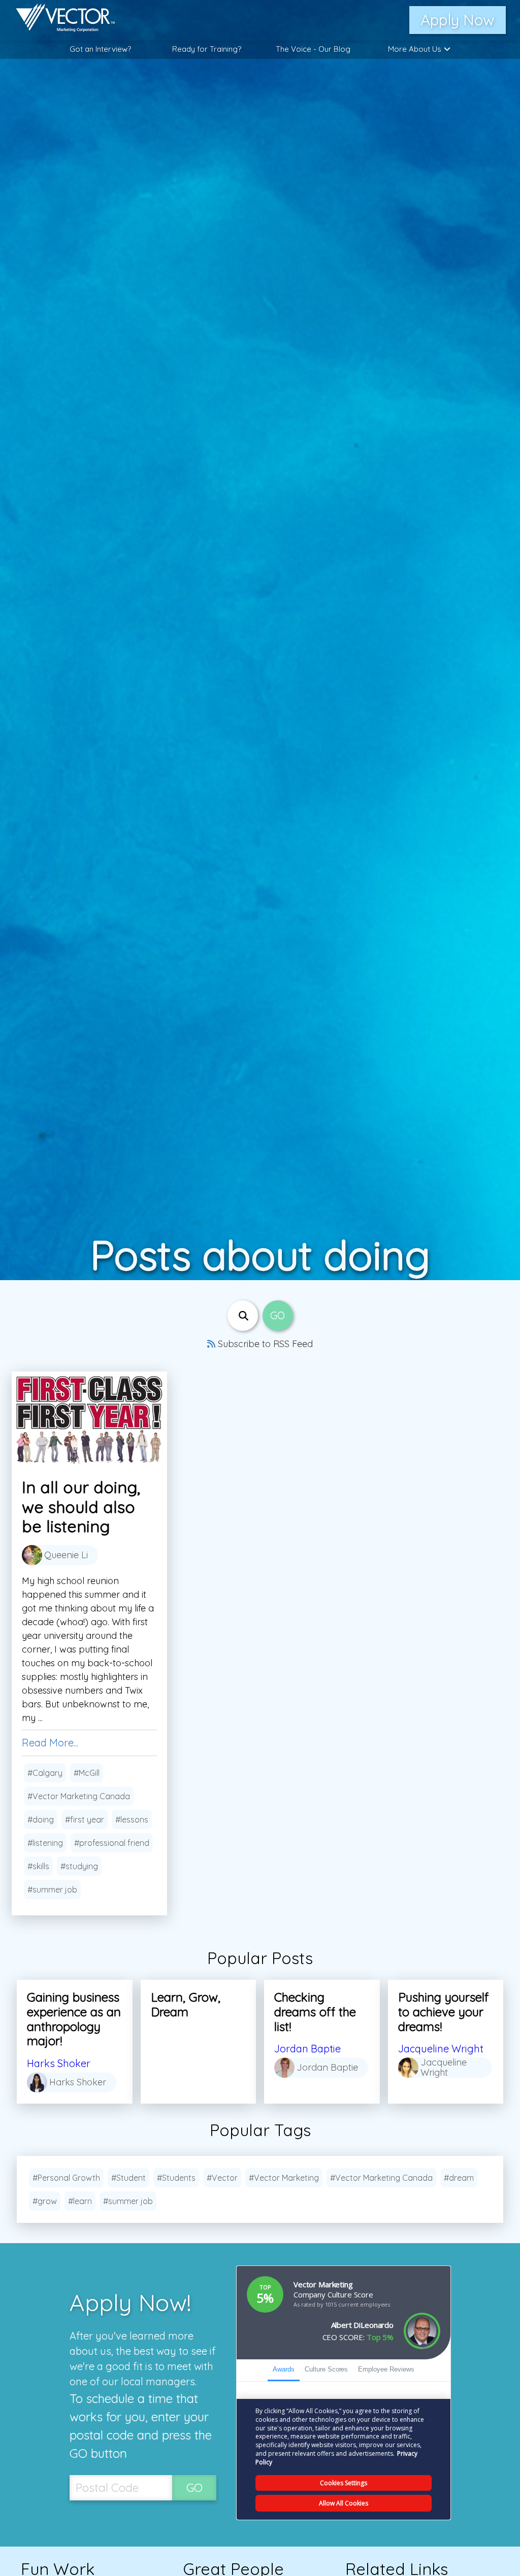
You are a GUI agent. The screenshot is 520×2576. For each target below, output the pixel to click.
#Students (176, 2178)
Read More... (50, 1743)
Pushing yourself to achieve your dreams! (443, 2012)
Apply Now (458, 20)
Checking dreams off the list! (315, 2012)
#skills (38, 1866)
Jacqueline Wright (441, 2049)
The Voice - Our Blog (313, 49)
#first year (85, 1819)
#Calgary (45, 1773)
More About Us (415, 49)
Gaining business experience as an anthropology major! (74, 2019)
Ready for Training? (207, 49)
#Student (128, 2178)
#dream (459, 2178)
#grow (45, 2201)
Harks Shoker (59, 2063)
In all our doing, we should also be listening (81, 1507)
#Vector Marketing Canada (79, 1796)
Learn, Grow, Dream (186, 2004)
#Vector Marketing (284, 2178)
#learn (80, 2201)
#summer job (52, 1890)
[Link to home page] (60, 20)
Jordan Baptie (307, 2049)
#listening (45, 1843)
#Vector (222, 2178)
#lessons (132, 1819)
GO (194, 2487)
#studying (79, 1866)
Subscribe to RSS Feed (264, 1344)
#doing (41, 1819)
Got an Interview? (100, 49)
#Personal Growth (66, 2178)
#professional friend (112, 1843)
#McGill (87, 1773)
